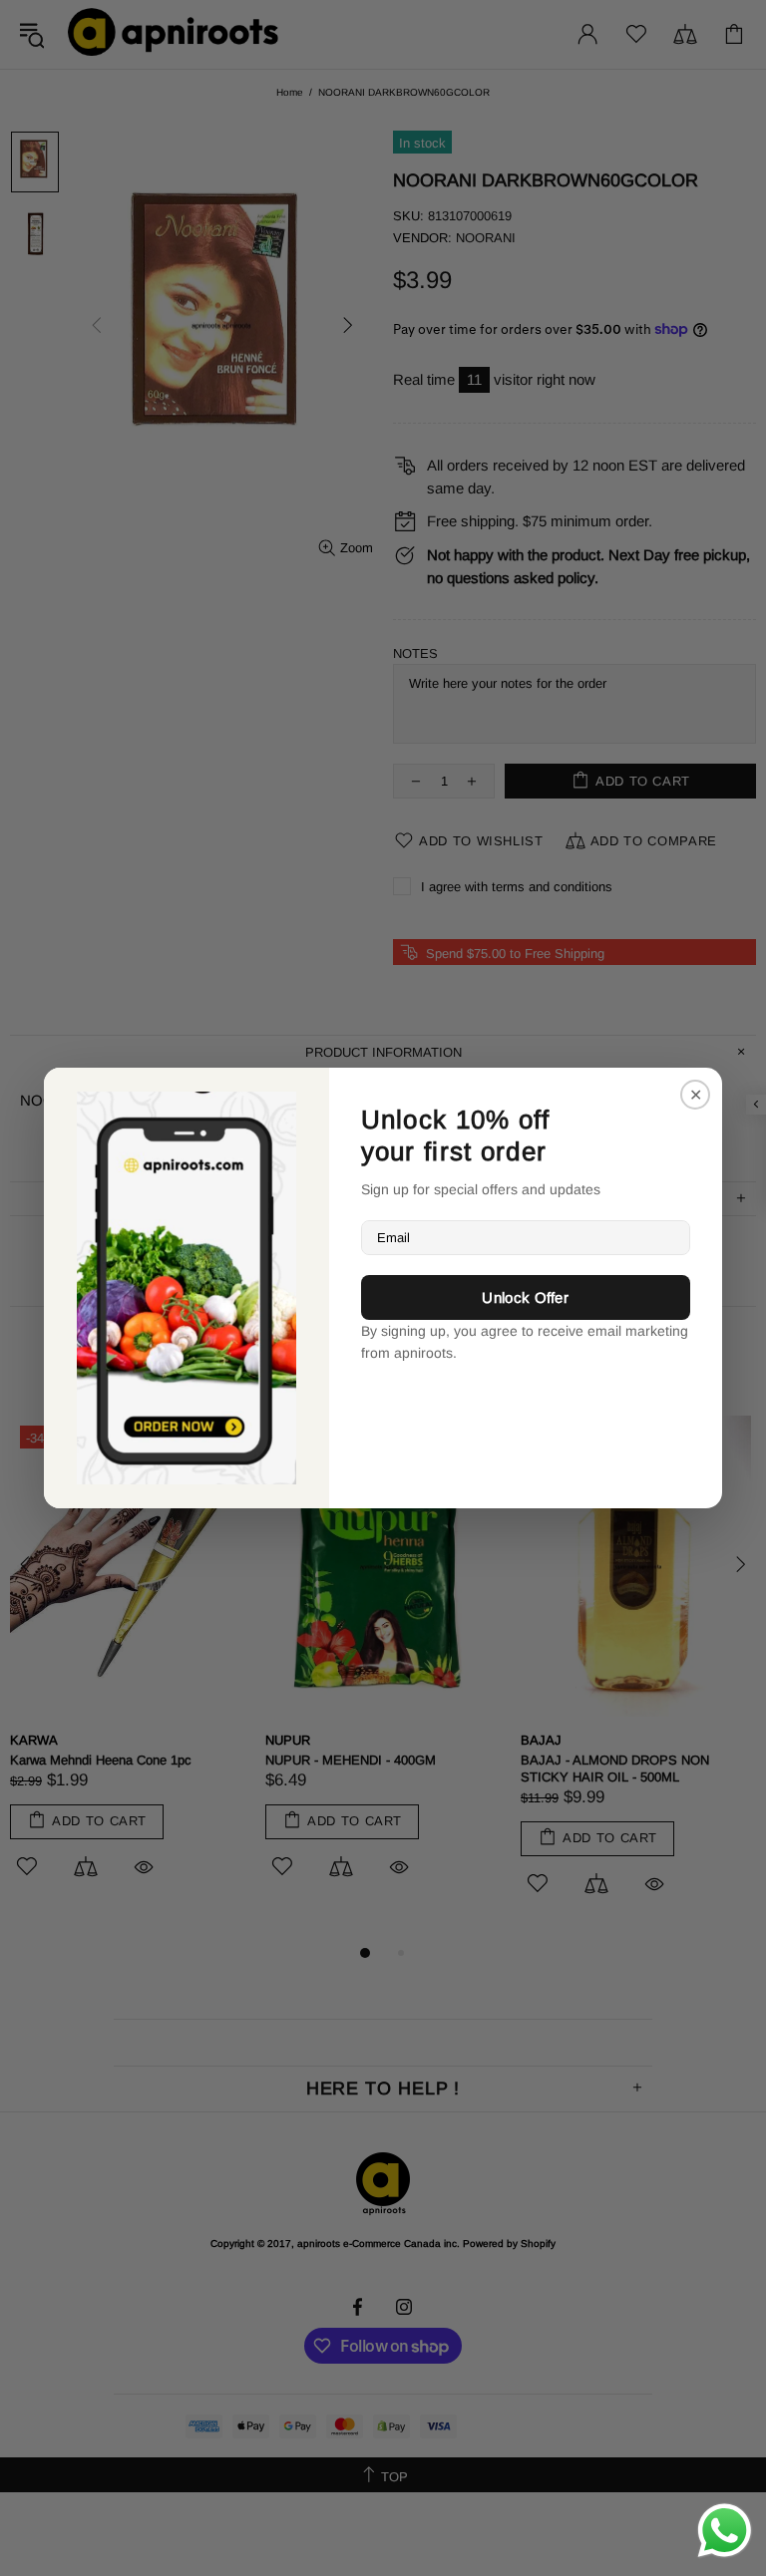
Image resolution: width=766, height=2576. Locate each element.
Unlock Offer (525, 1297)
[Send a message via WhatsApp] (725, 2531)
